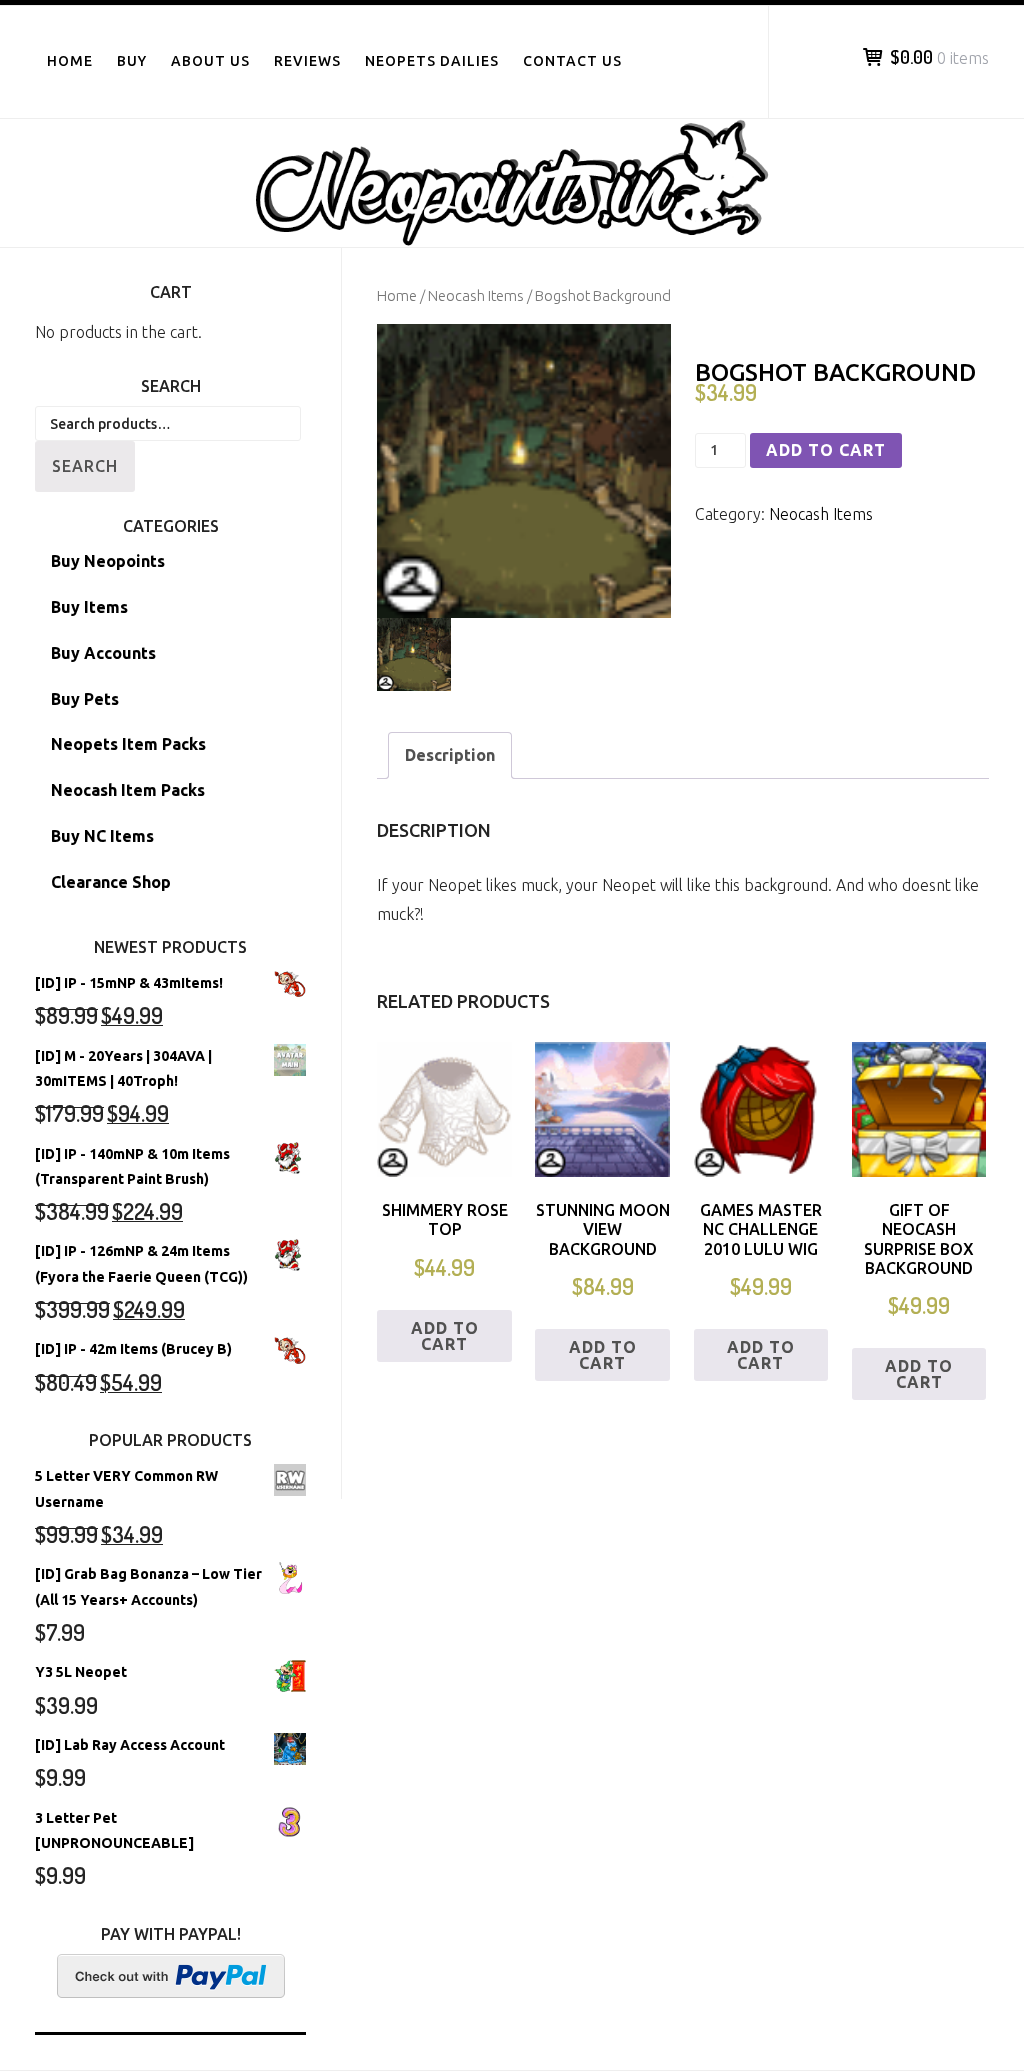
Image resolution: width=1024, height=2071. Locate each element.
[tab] (450, 755)
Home (70, 61)
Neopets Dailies (432, 61)
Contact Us (572, 61)
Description (450, 755)
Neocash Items (476, 295)
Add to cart (826, 450)
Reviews (307, 61)
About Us (210, 61)
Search (85, 466)
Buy (132, 61)
